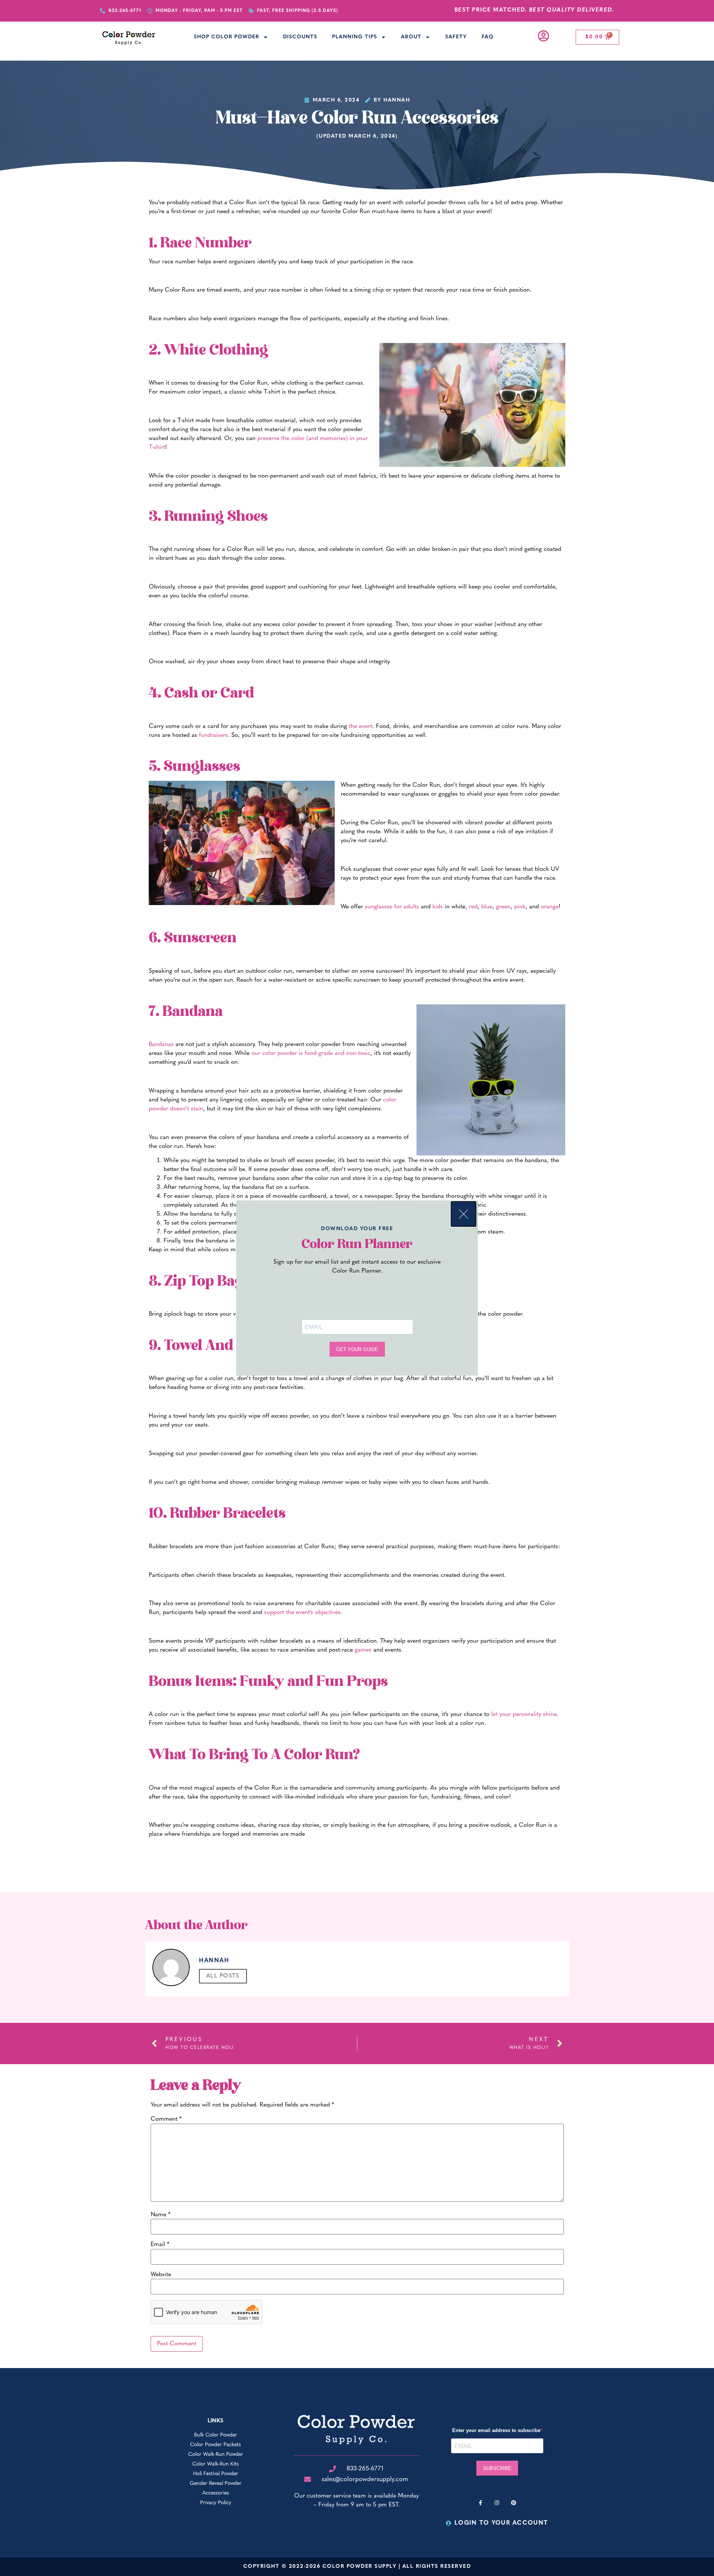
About (411, 37)
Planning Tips (355, 37)
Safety (456, 37)
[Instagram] (497, 2503)
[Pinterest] (514, 2503)
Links (216, 2421)
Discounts (300, 37)
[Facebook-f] (480, 2503)
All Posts (223, 1976)
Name (160, 2215)
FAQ (488, 37)
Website (161, 2275)
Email (160, 2245)
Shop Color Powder (226, 37)
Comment (166, 2119)
